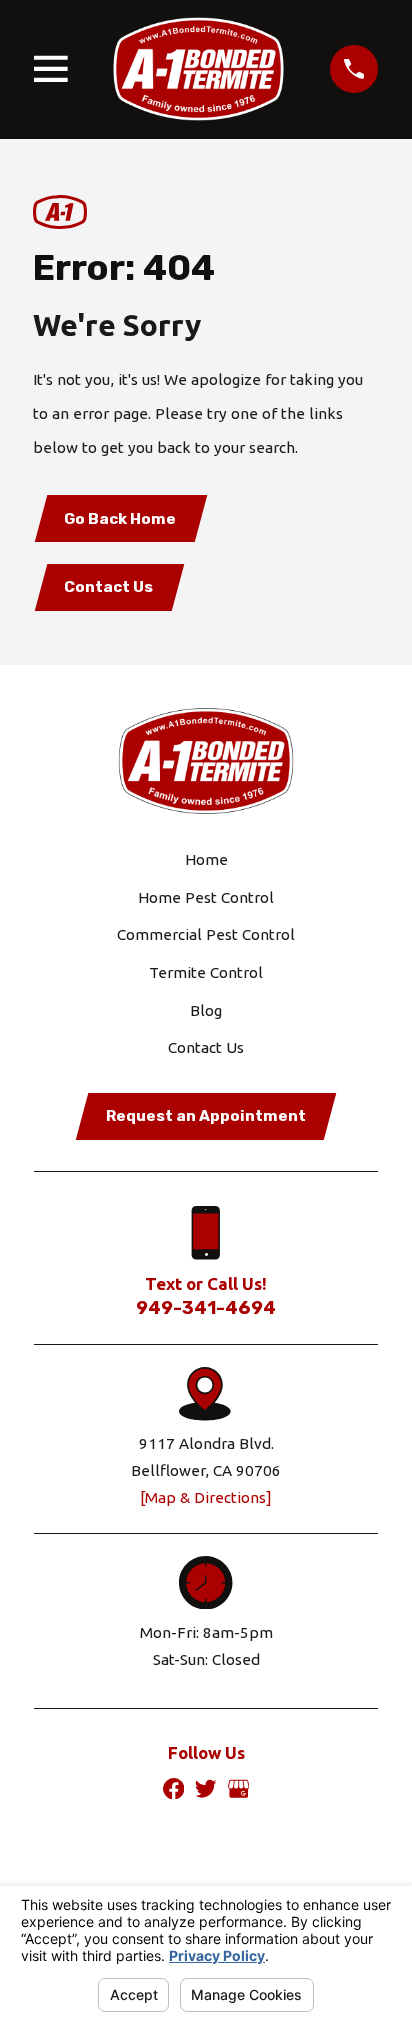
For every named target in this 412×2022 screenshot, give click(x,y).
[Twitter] (205, 1788)
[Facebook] (173, 1788)
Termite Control (206, 972)
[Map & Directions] (206, 1497)
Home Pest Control (206, 897)
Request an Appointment (206, 1116)
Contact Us (108, 587)
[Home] (198, 69)
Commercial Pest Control (206, 934)
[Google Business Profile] (238, 1788)
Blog (206, 1010)
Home (206, 859)
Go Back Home (120, 519)
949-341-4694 (206, 1308)
